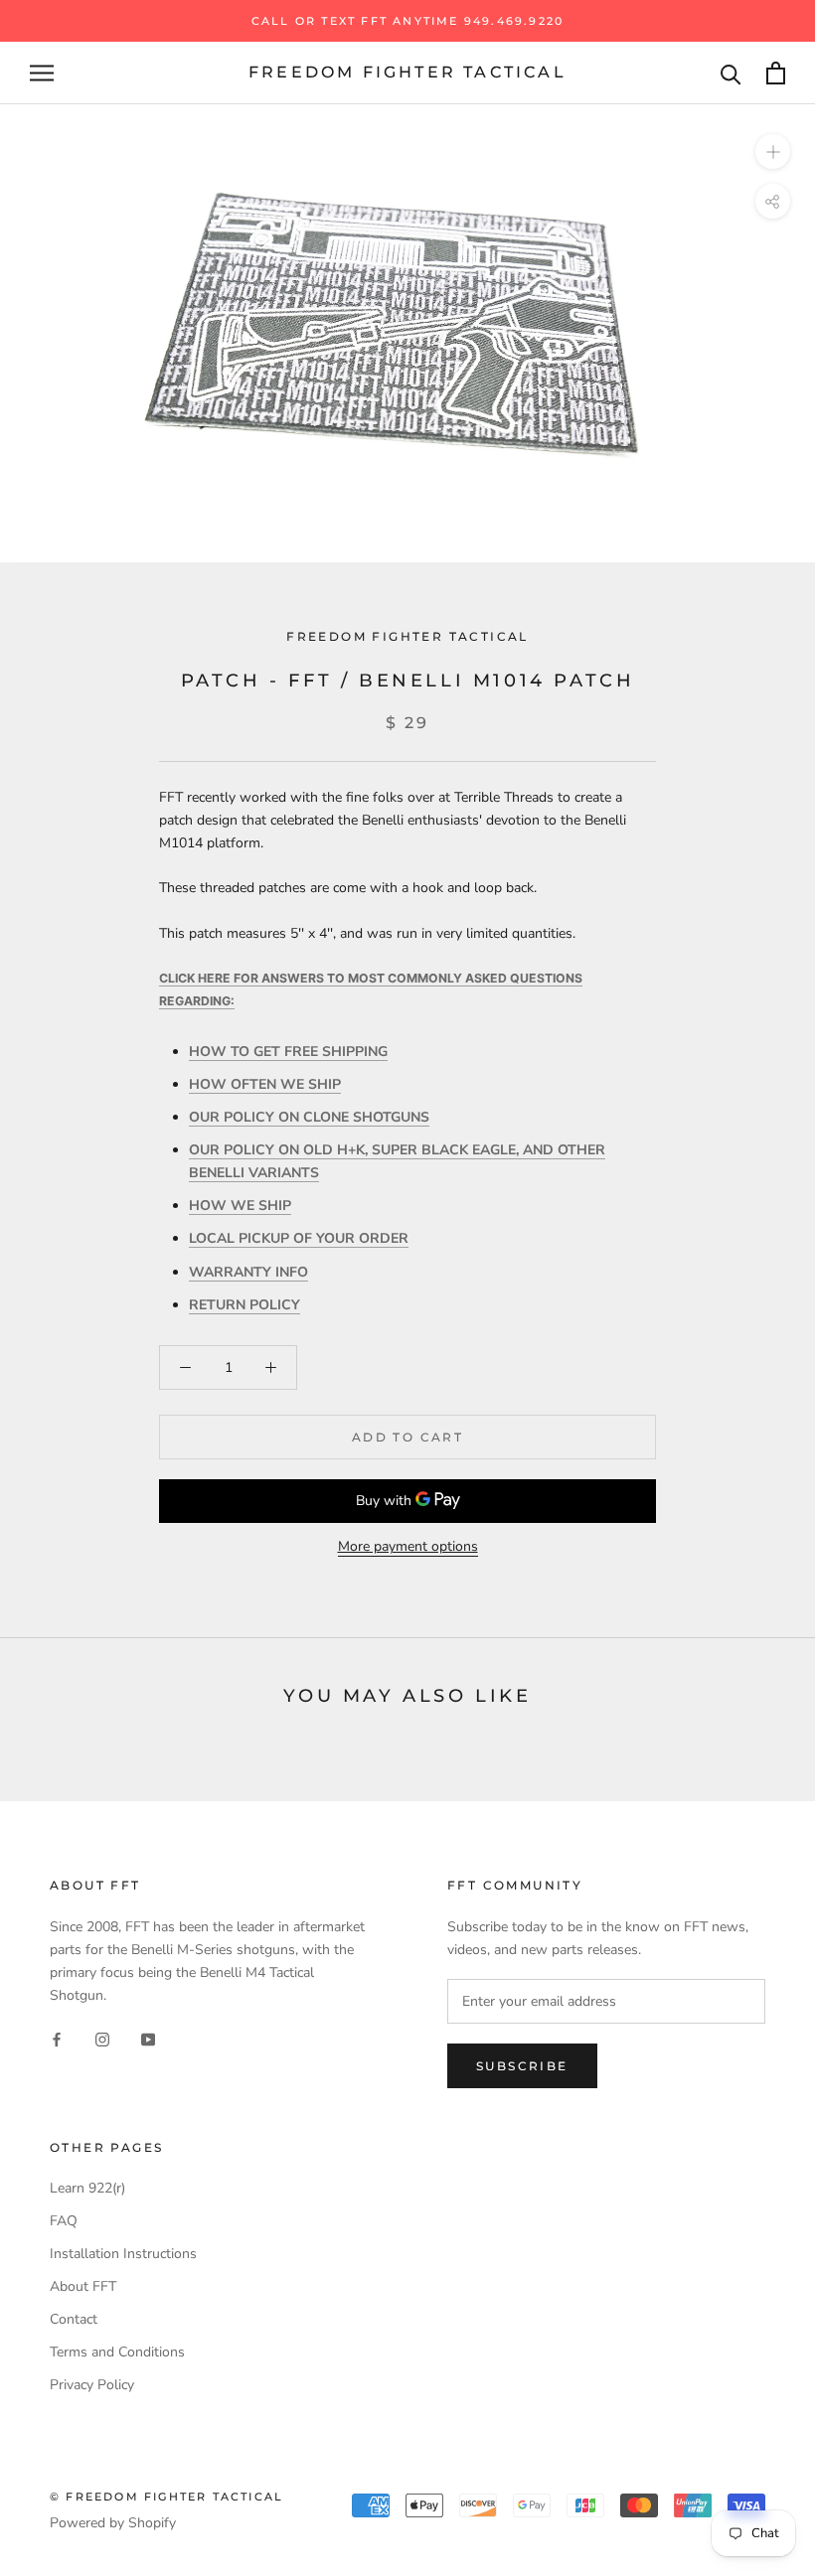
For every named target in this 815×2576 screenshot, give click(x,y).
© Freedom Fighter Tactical (166, 2497)
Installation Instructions (123, 2254)
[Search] (731, 73)
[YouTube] (148, 2038)
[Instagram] (102, 2038)
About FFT (83, 2286)
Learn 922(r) (87, 2188)
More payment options (408, 1546)
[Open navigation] (42, 73)
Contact (74, 2319)
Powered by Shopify (113, 2523)
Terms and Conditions (117, 2352)
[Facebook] (57, 2038)
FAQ (64, 2221)
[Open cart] (776, 73)
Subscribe (522, 2066)
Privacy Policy (92, 2385)
